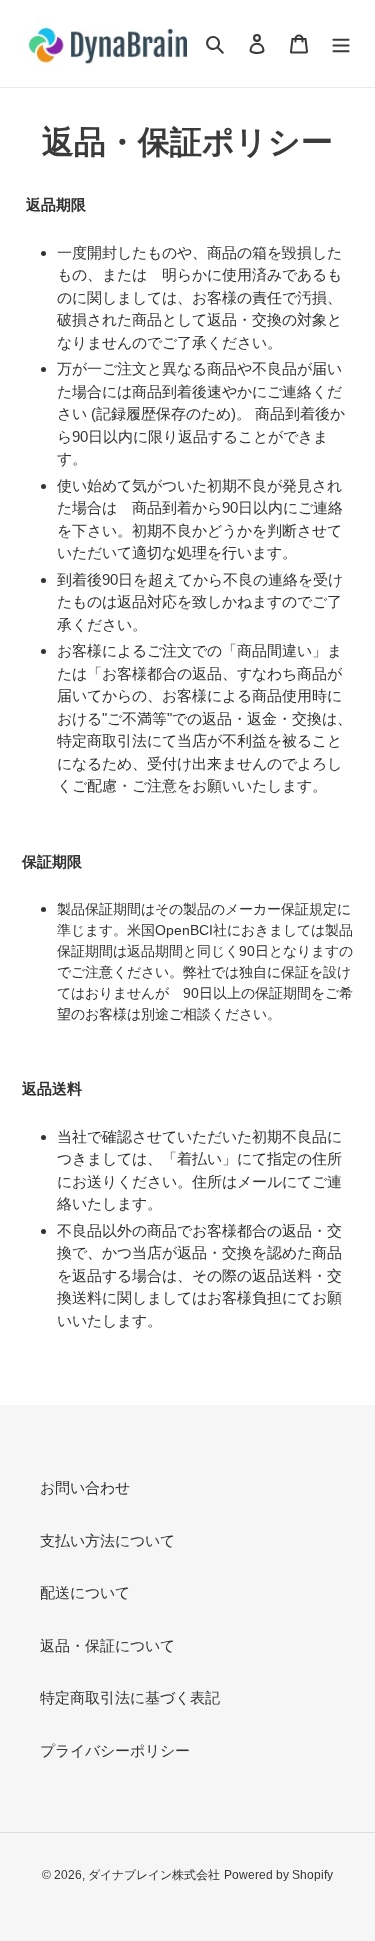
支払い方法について (107, 1540)
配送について (85, 1592)
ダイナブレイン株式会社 (154, 1875)
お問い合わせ (85, 1487)
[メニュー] (341, 43)
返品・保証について (107, 1645)
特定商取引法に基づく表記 (130, 1697)
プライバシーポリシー (115, 1750)
